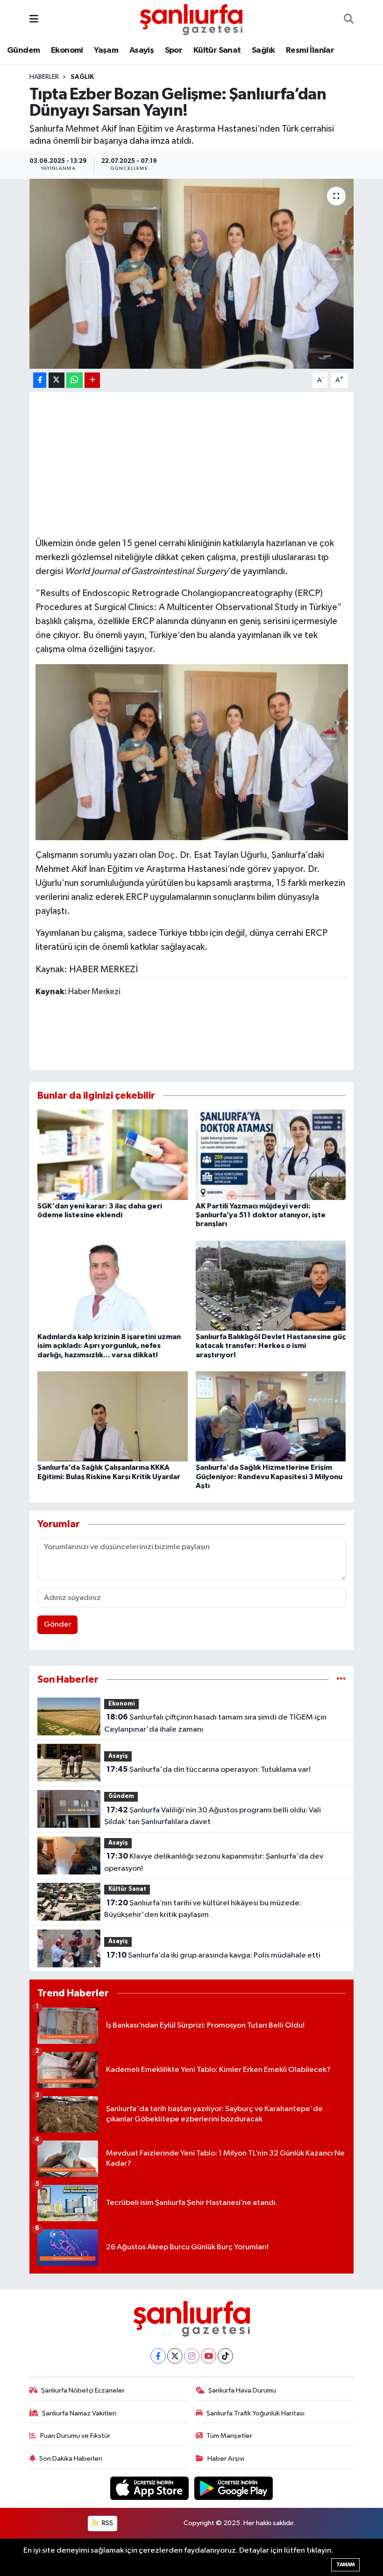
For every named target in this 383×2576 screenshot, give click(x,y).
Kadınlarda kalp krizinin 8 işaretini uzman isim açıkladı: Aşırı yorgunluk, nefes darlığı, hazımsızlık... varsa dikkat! (109, 1346)
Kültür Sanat (217, 50)
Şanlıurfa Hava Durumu (242, 2390)
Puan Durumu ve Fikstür (75, 2436)
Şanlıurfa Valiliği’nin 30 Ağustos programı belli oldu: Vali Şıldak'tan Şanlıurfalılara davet (212, 1816)
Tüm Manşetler (229, 2436)
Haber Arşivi (226, 2459)
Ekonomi (67, 50)
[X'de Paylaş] (57, 380)
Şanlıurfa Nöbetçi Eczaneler (83, 2390)
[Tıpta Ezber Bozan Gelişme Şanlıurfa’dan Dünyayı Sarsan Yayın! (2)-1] (192, 751)
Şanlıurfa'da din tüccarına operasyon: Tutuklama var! (209, 1769)
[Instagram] (192, 2356)
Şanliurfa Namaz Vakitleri (79, 2413)
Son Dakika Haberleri (71, 2459)
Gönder (58, 1625)
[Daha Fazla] (92, 380)
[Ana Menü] (34, 19)
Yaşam (106, 50)
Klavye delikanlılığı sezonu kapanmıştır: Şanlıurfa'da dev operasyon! (213, 1862)
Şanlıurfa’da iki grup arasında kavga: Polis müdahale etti (213, 1955)
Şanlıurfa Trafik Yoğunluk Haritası (255, 2413)
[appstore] (150, 2488)
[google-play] (234, 2488)
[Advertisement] (206, 463)
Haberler (44, 77)
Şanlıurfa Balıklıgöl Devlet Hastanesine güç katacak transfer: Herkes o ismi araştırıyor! (271, 1346)
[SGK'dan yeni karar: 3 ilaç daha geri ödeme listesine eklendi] (113, 1155)
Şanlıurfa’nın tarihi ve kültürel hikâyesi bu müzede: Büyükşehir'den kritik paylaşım (202, 1909)
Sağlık (263, 50)
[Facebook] (158, 2356)
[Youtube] (209, 2356)
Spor (174, 50)
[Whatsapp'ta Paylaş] (74, 380)
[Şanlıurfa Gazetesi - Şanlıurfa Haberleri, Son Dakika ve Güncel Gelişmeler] (191, 19)
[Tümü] (341, 1680)
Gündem (23, 50)
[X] (175, 2356)
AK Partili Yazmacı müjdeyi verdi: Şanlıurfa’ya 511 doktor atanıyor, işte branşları (261, 1215)
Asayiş (142, 50)
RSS (107, 2523)
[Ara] (349, 20)
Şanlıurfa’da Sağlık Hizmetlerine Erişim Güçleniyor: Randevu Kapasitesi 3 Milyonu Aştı (269, 1476)
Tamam (345, 2565)
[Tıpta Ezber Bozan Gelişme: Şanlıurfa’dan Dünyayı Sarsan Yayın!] (192, 274)
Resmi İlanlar (310, 50)
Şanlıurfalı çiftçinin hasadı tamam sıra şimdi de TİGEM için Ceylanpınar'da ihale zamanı (215, 1723)
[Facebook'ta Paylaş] (40, 380)
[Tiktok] (225, 2356)
